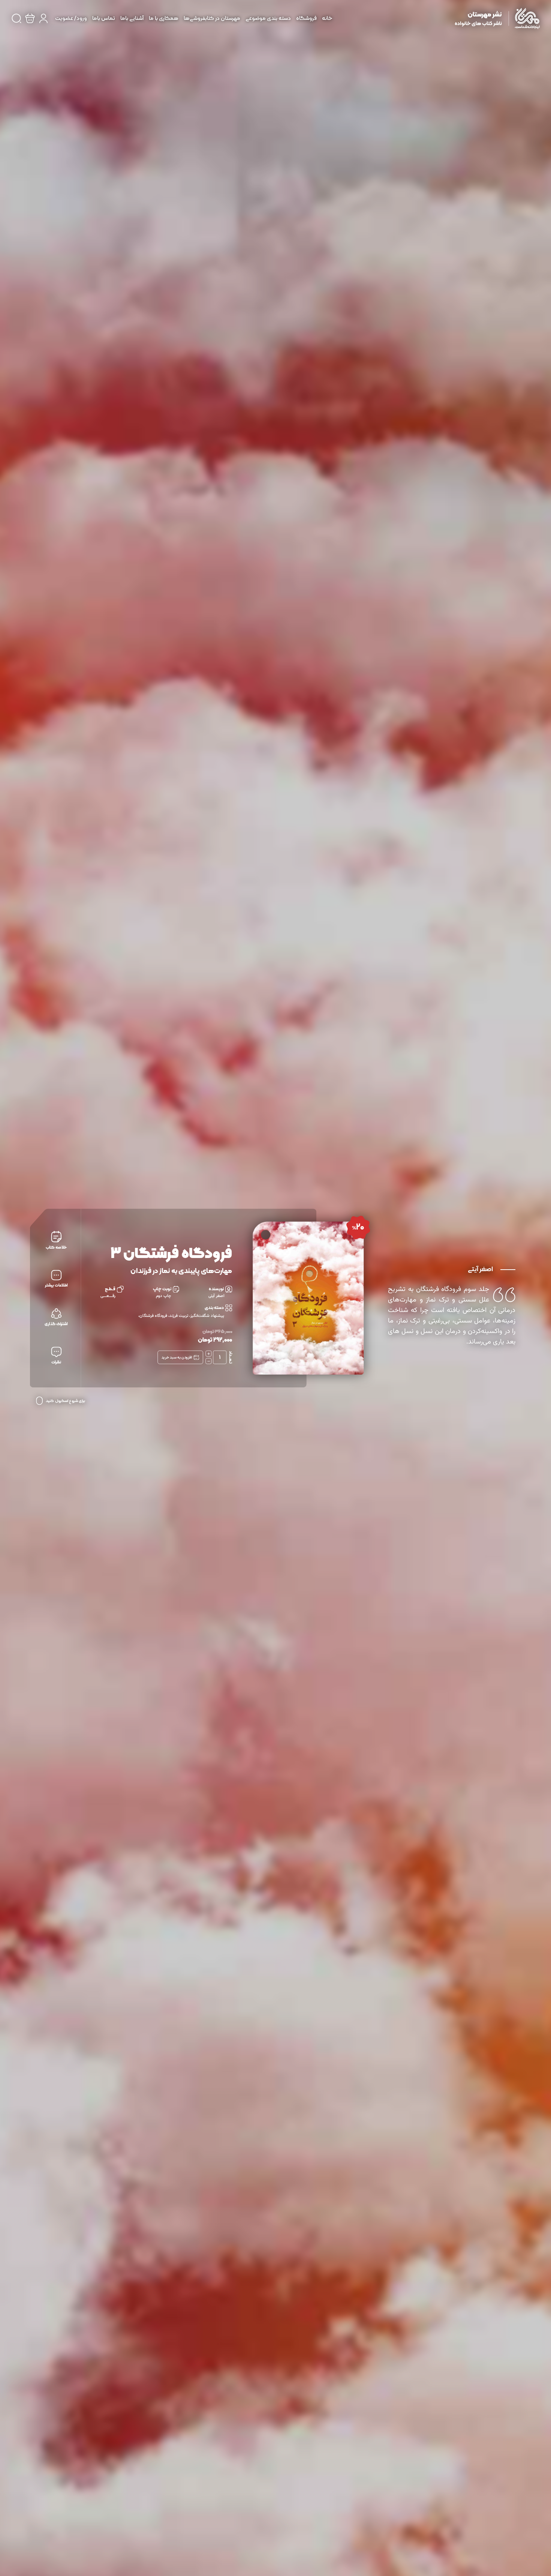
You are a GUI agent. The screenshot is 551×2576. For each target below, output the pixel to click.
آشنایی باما (132, 19)
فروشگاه (306, 19)
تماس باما (104, 19)
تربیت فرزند (179, 1316)
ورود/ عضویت (71, 19)
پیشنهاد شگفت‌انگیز (207, 1316)
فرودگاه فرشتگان (153, 1316)
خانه (327, 19)
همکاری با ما (164, 19)
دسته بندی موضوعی (268, 19)
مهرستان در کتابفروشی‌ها (212, 19)
